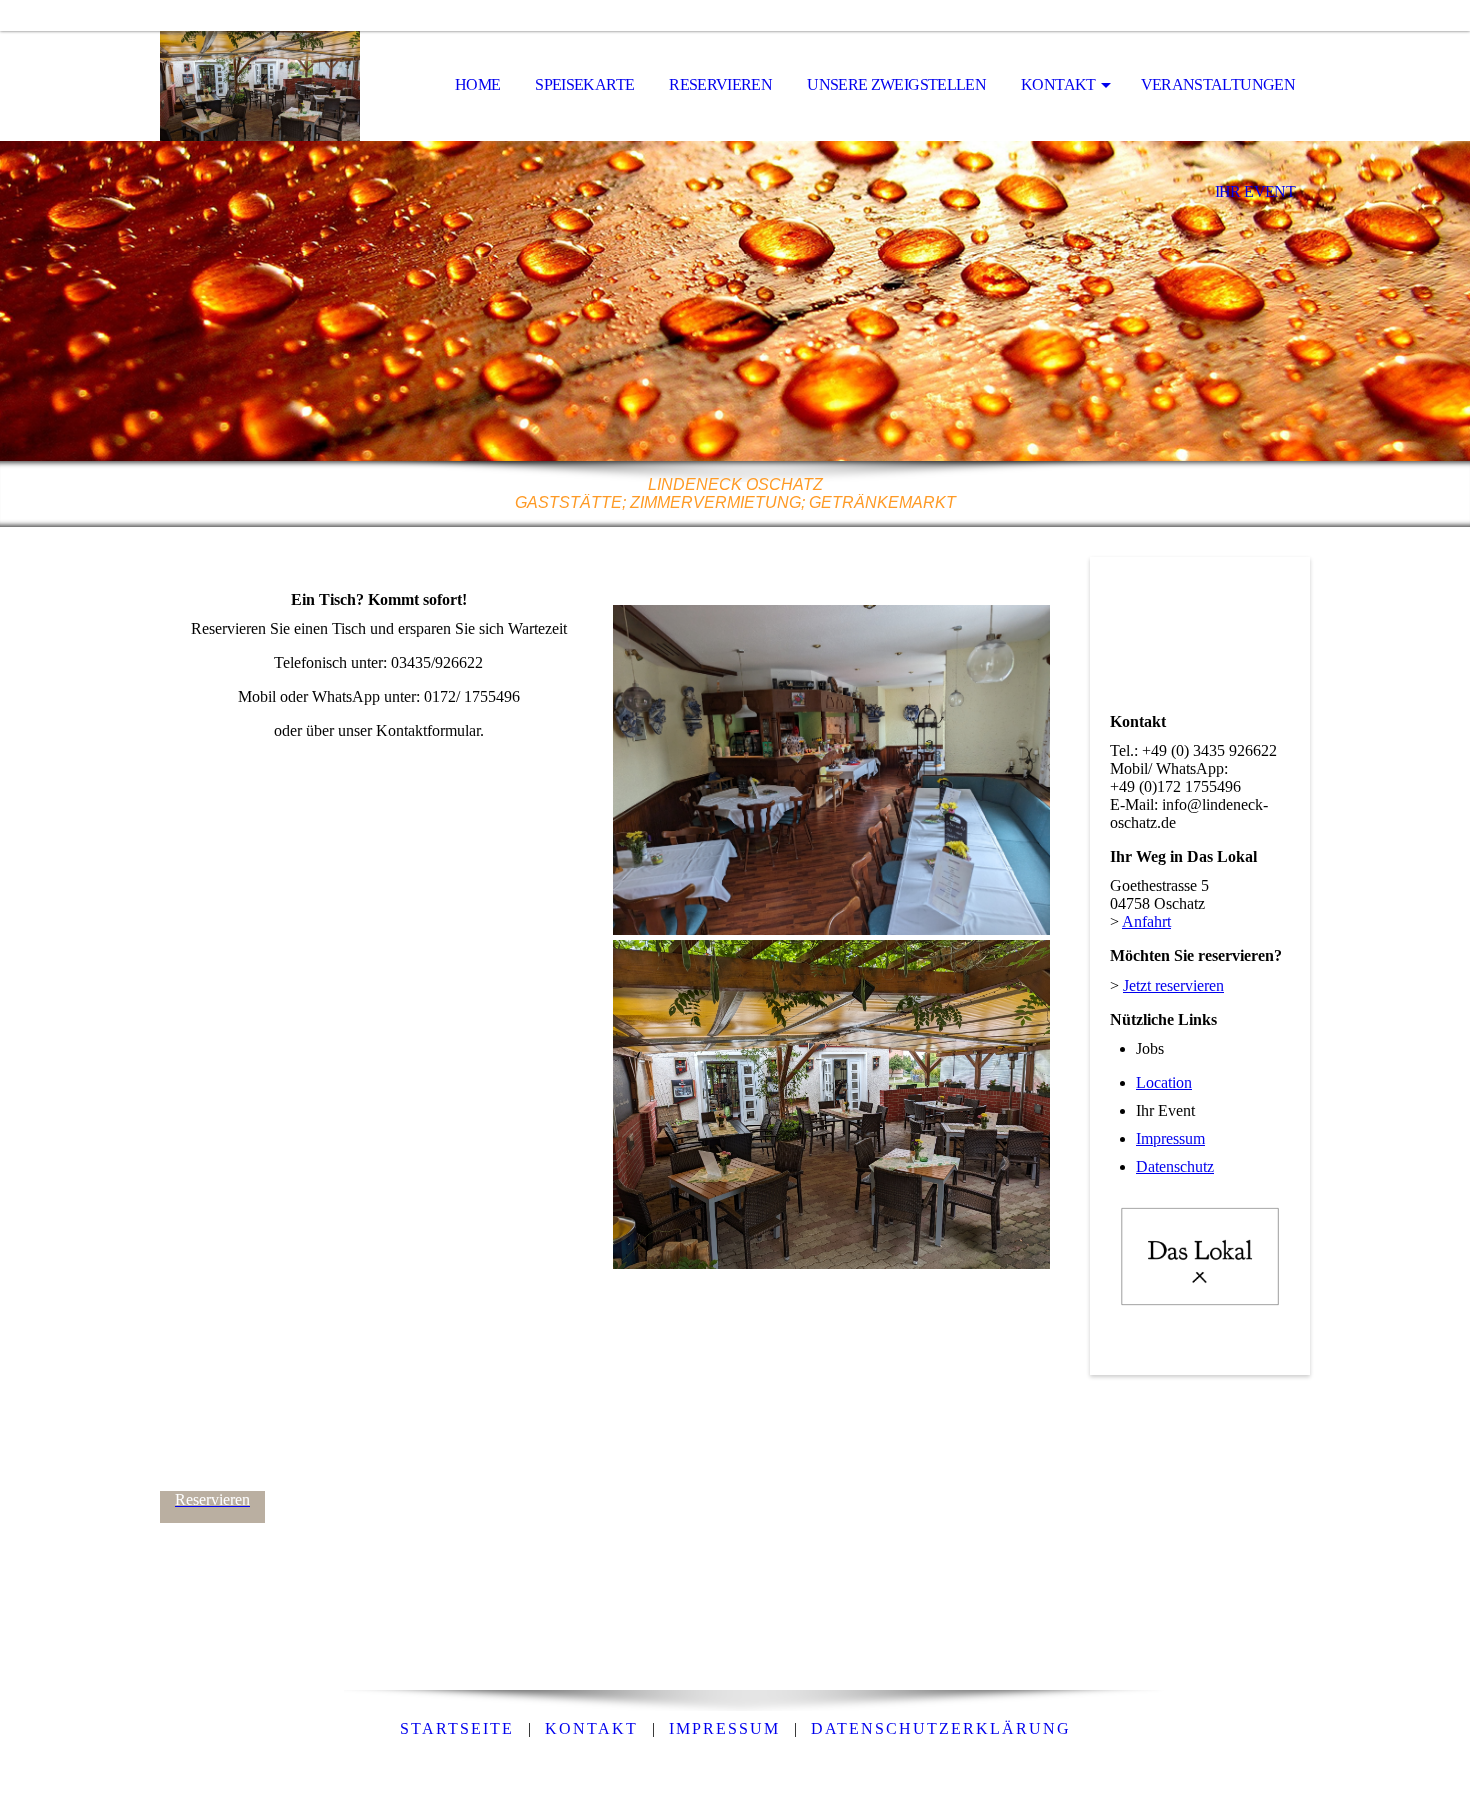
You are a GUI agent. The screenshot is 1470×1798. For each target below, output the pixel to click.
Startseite (457, 1728)
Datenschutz (1175, 1166)
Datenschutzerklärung (941, 1728)
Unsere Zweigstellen (896, 84)
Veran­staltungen (1218, 84)
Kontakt (1058, 84)
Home (477, 84)
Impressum (1170, 1138)
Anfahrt (1146, 921)
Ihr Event (1255, 191)
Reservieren (720, 84)
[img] (260, 86)
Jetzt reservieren (1173, 985)
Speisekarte (584, 84)
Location (1164, 1082)
